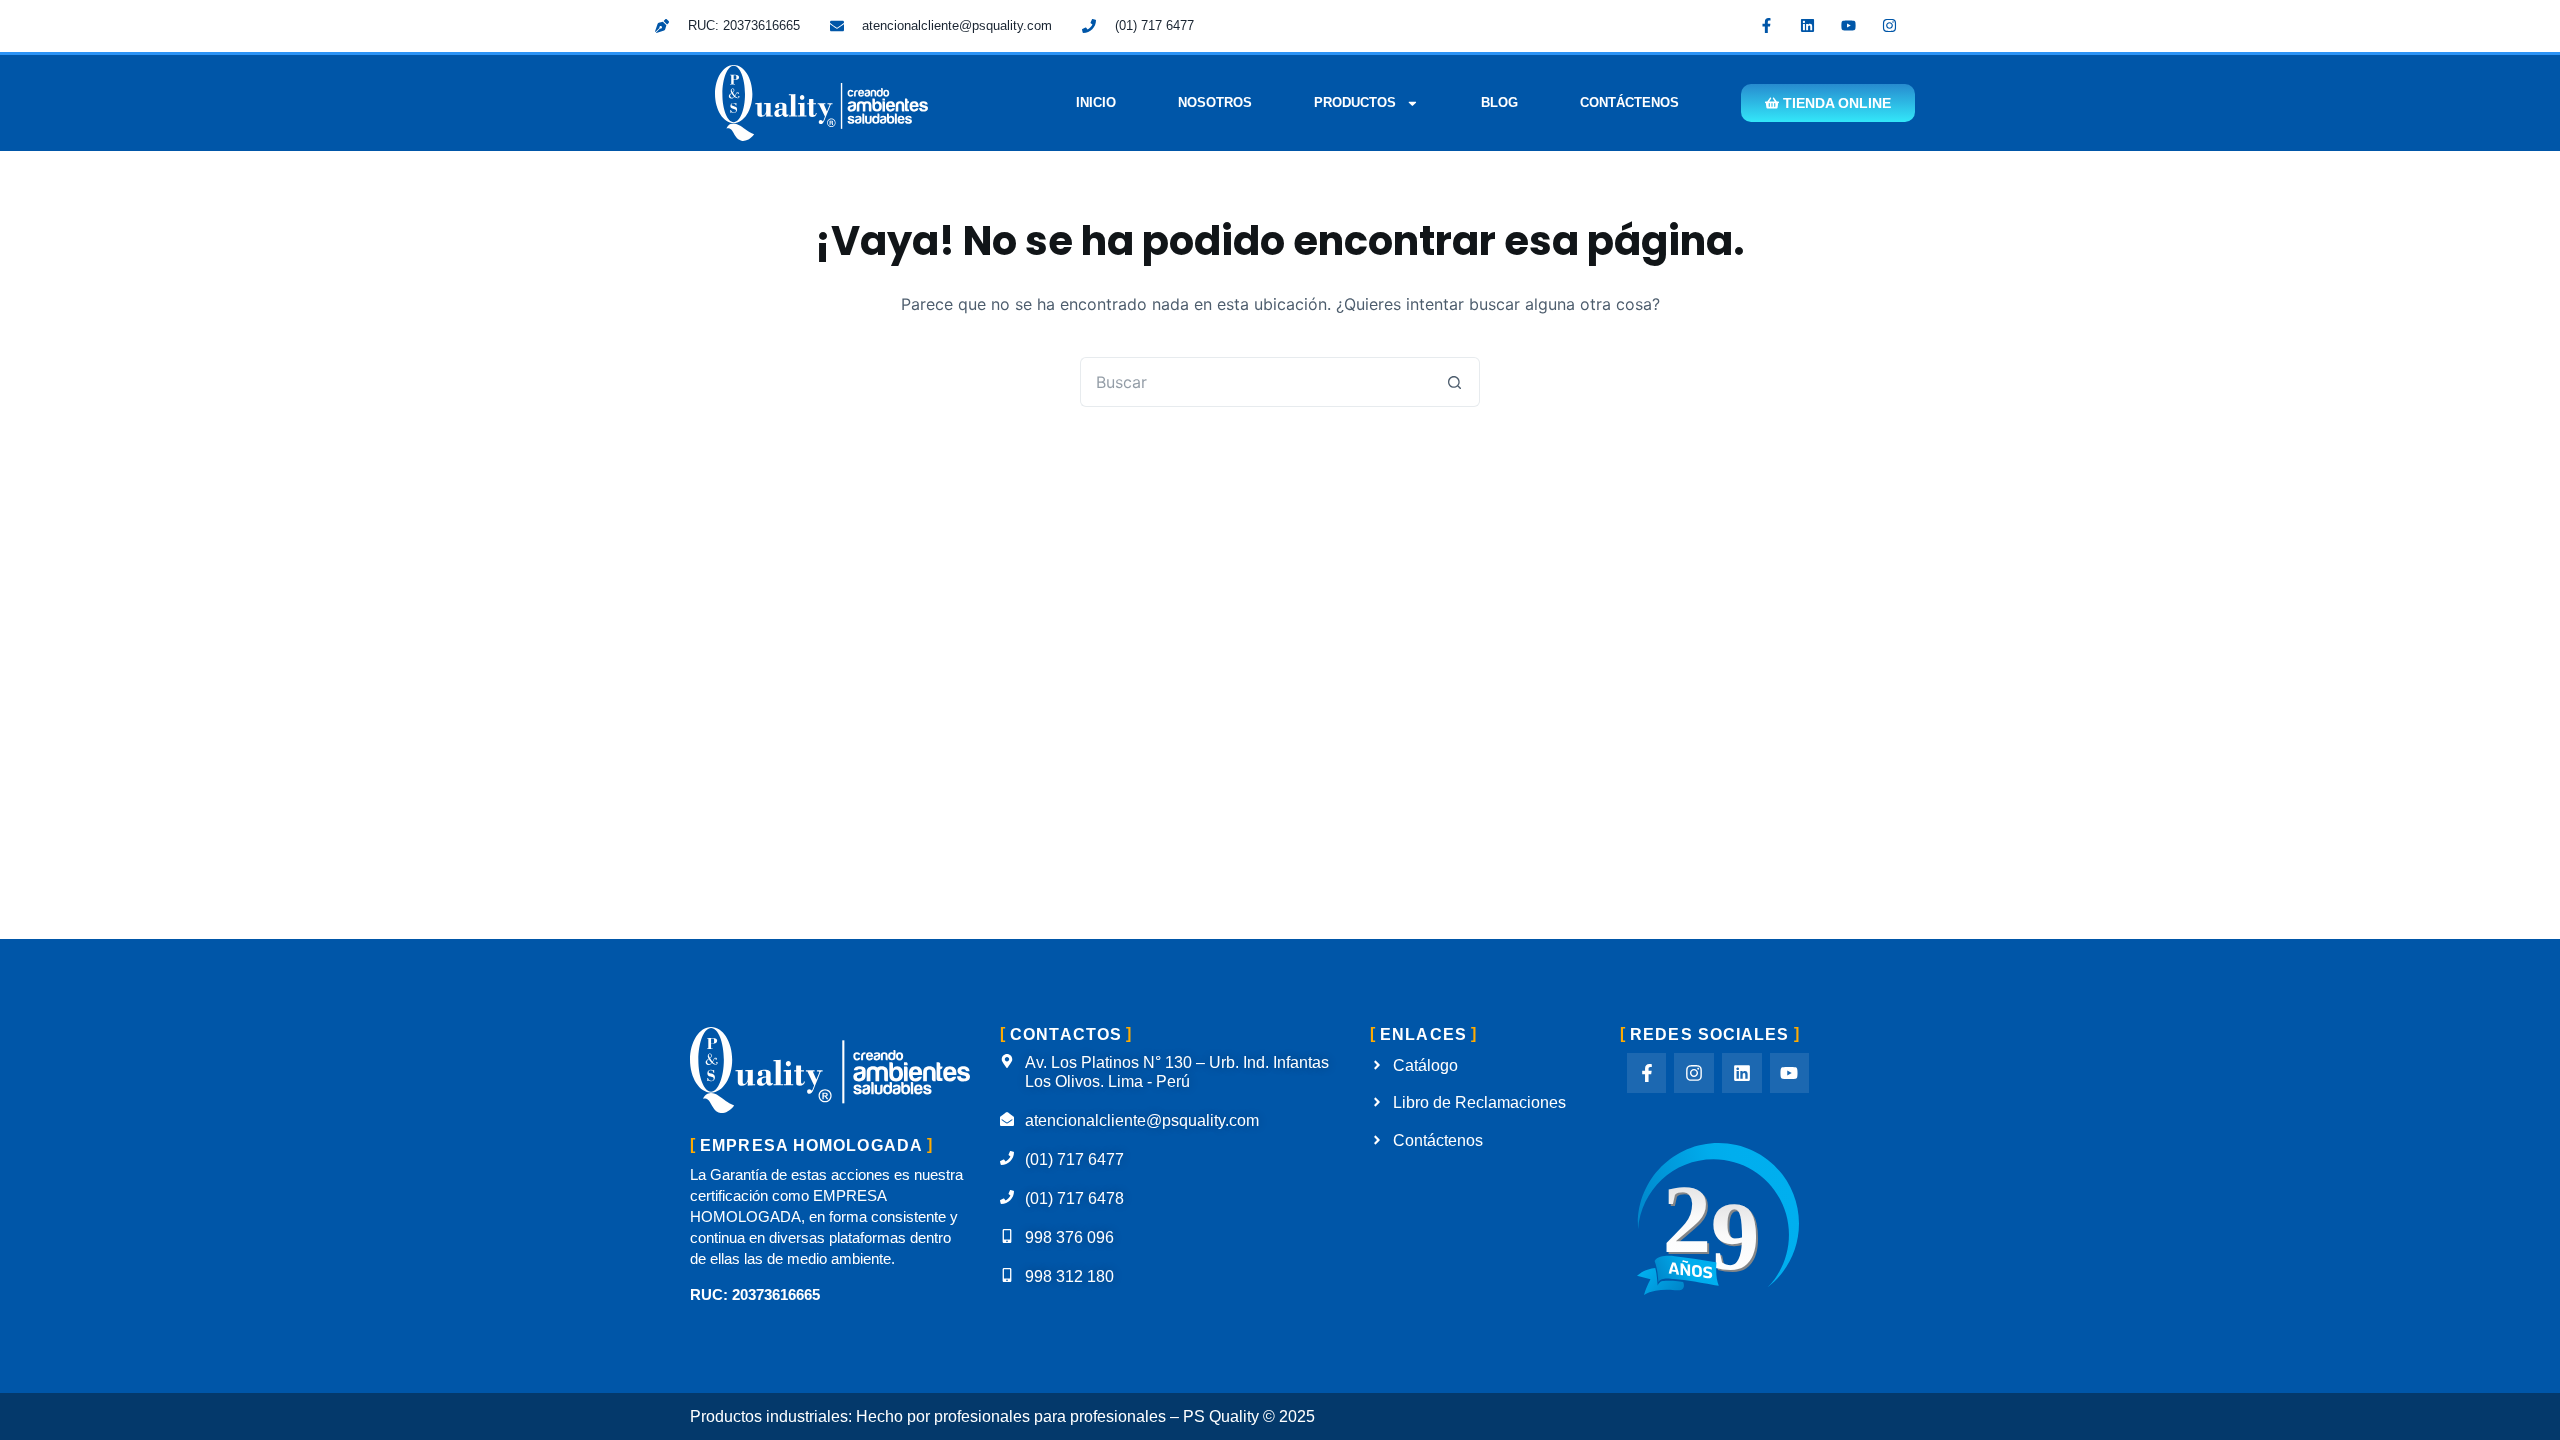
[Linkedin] (1808, 25)
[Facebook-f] (1767, 25)
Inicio (1096, 102)
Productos (1355, 102)
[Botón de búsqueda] (1455, 382)
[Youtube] (1849, 25)
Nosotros (1215, 102)
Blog (1499, 102)
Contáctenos (1629, 102)
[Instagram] (1890, 25)
